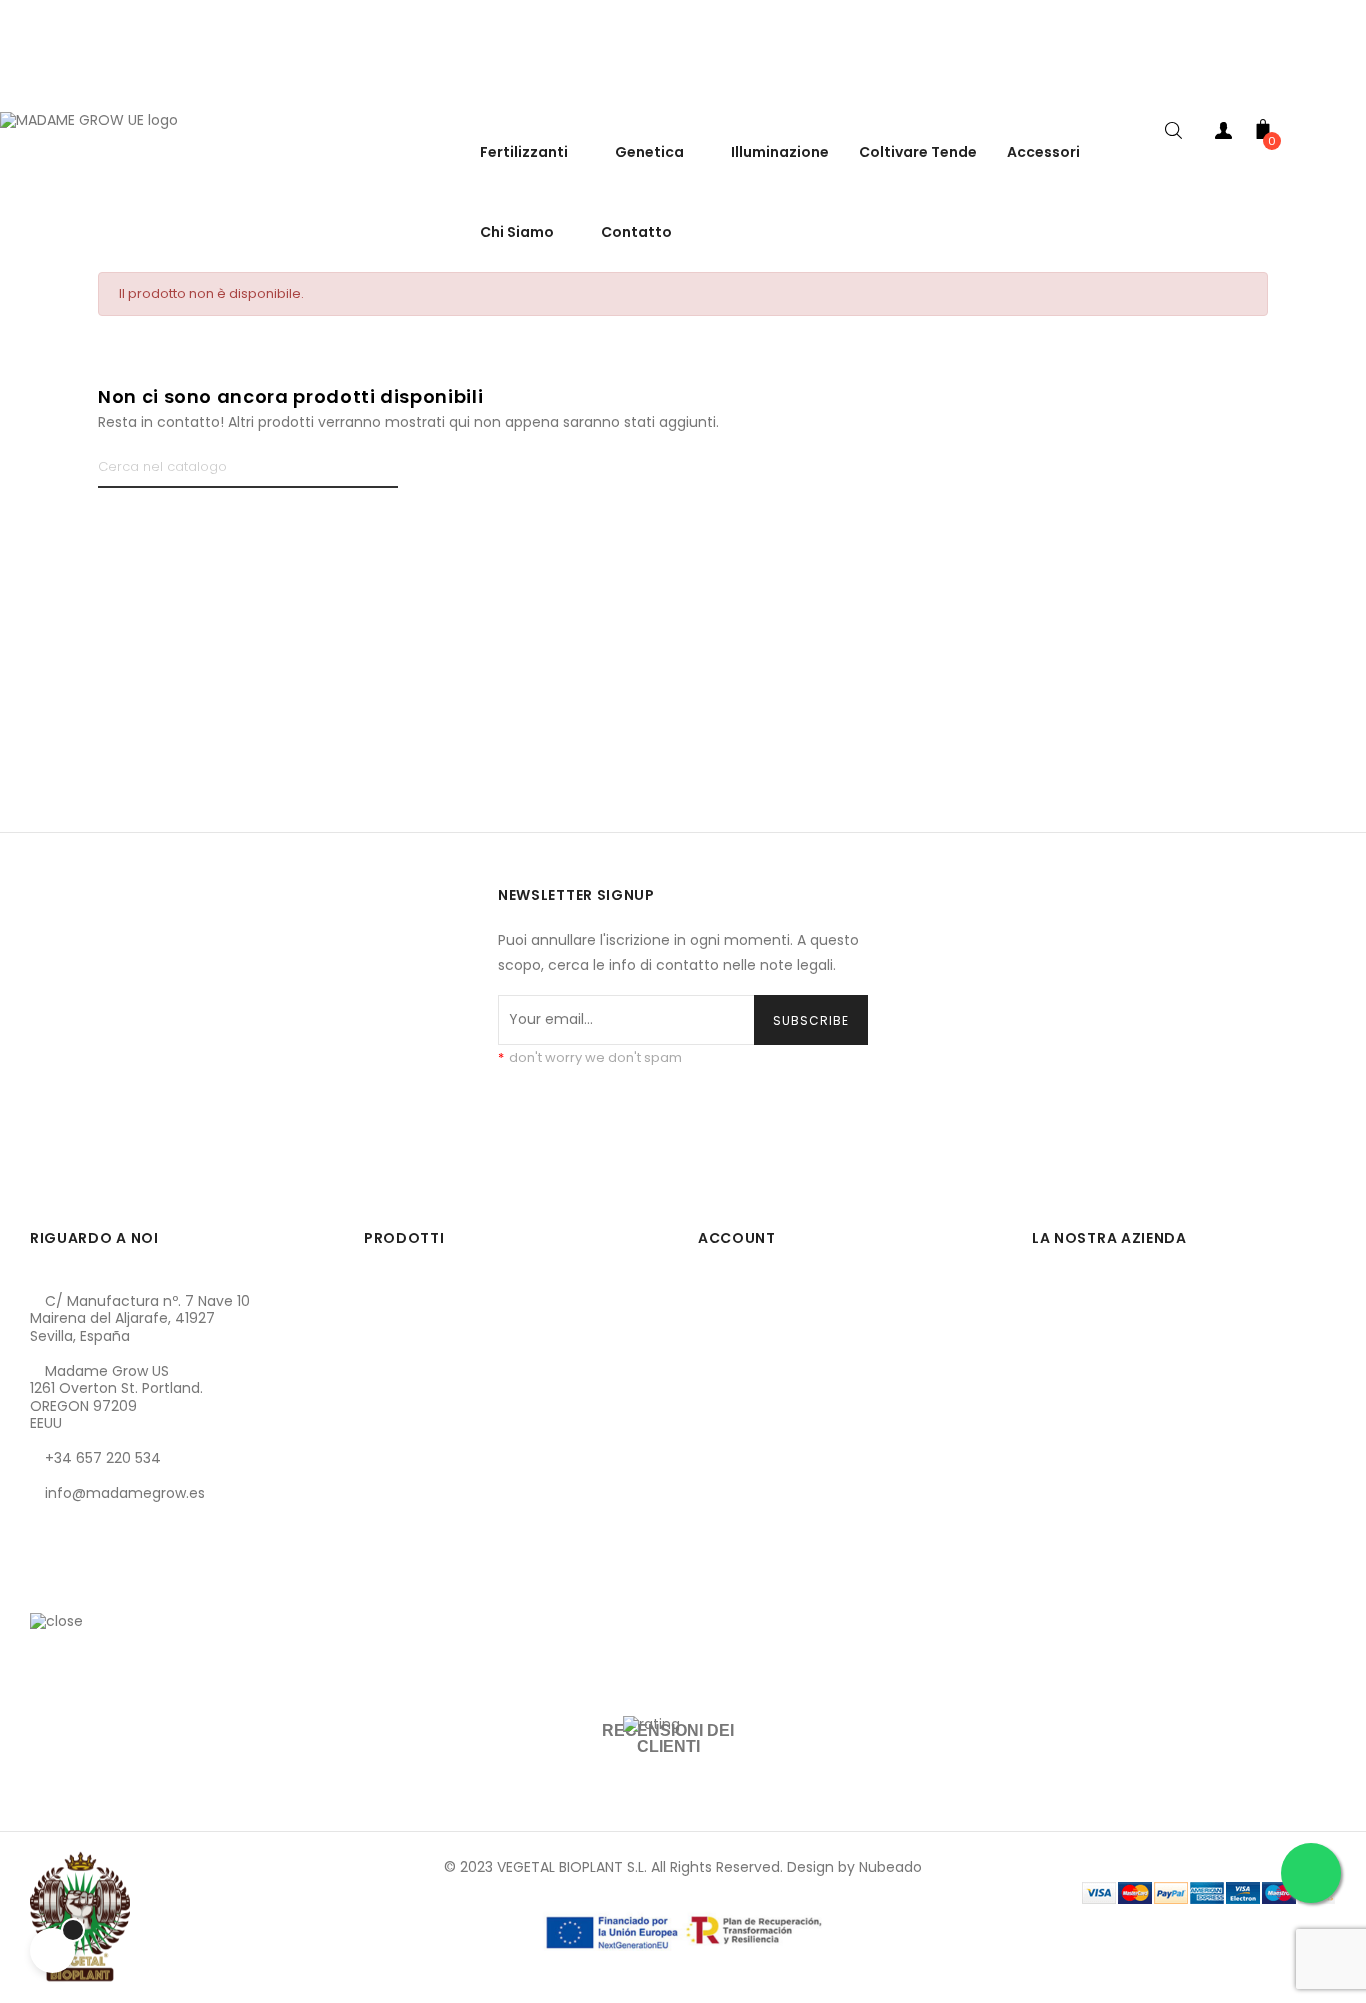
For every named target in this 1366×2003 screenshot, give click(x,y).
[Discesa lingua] (1346, 89)
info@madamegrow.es (125, 1493)
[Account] (1223, 134)
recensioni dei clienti (668, 1738)
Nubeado (890, 1867)
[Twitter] (79, 1588)
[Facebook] (45, 1588)
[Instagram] (113, 1588)
